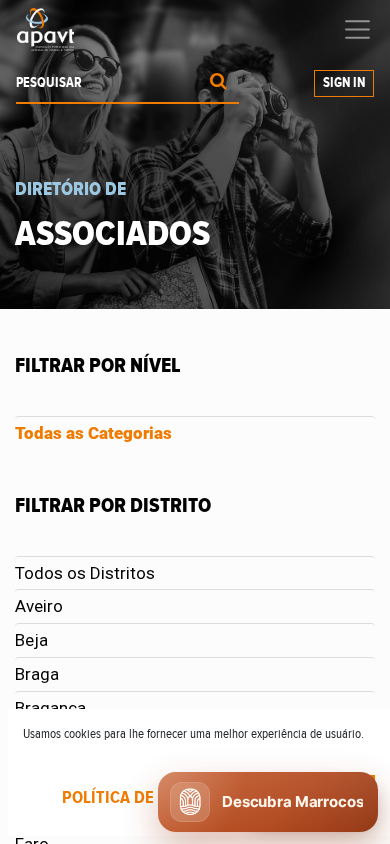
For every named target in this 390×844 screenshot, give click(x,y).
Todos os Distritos (85, 573)
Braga (37, 674)
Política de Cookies (142, 798)
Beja (31, 640)
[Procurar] (218, 83)
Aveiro (39, 606)
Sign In (344, 83)
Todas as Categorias (93, 433)
